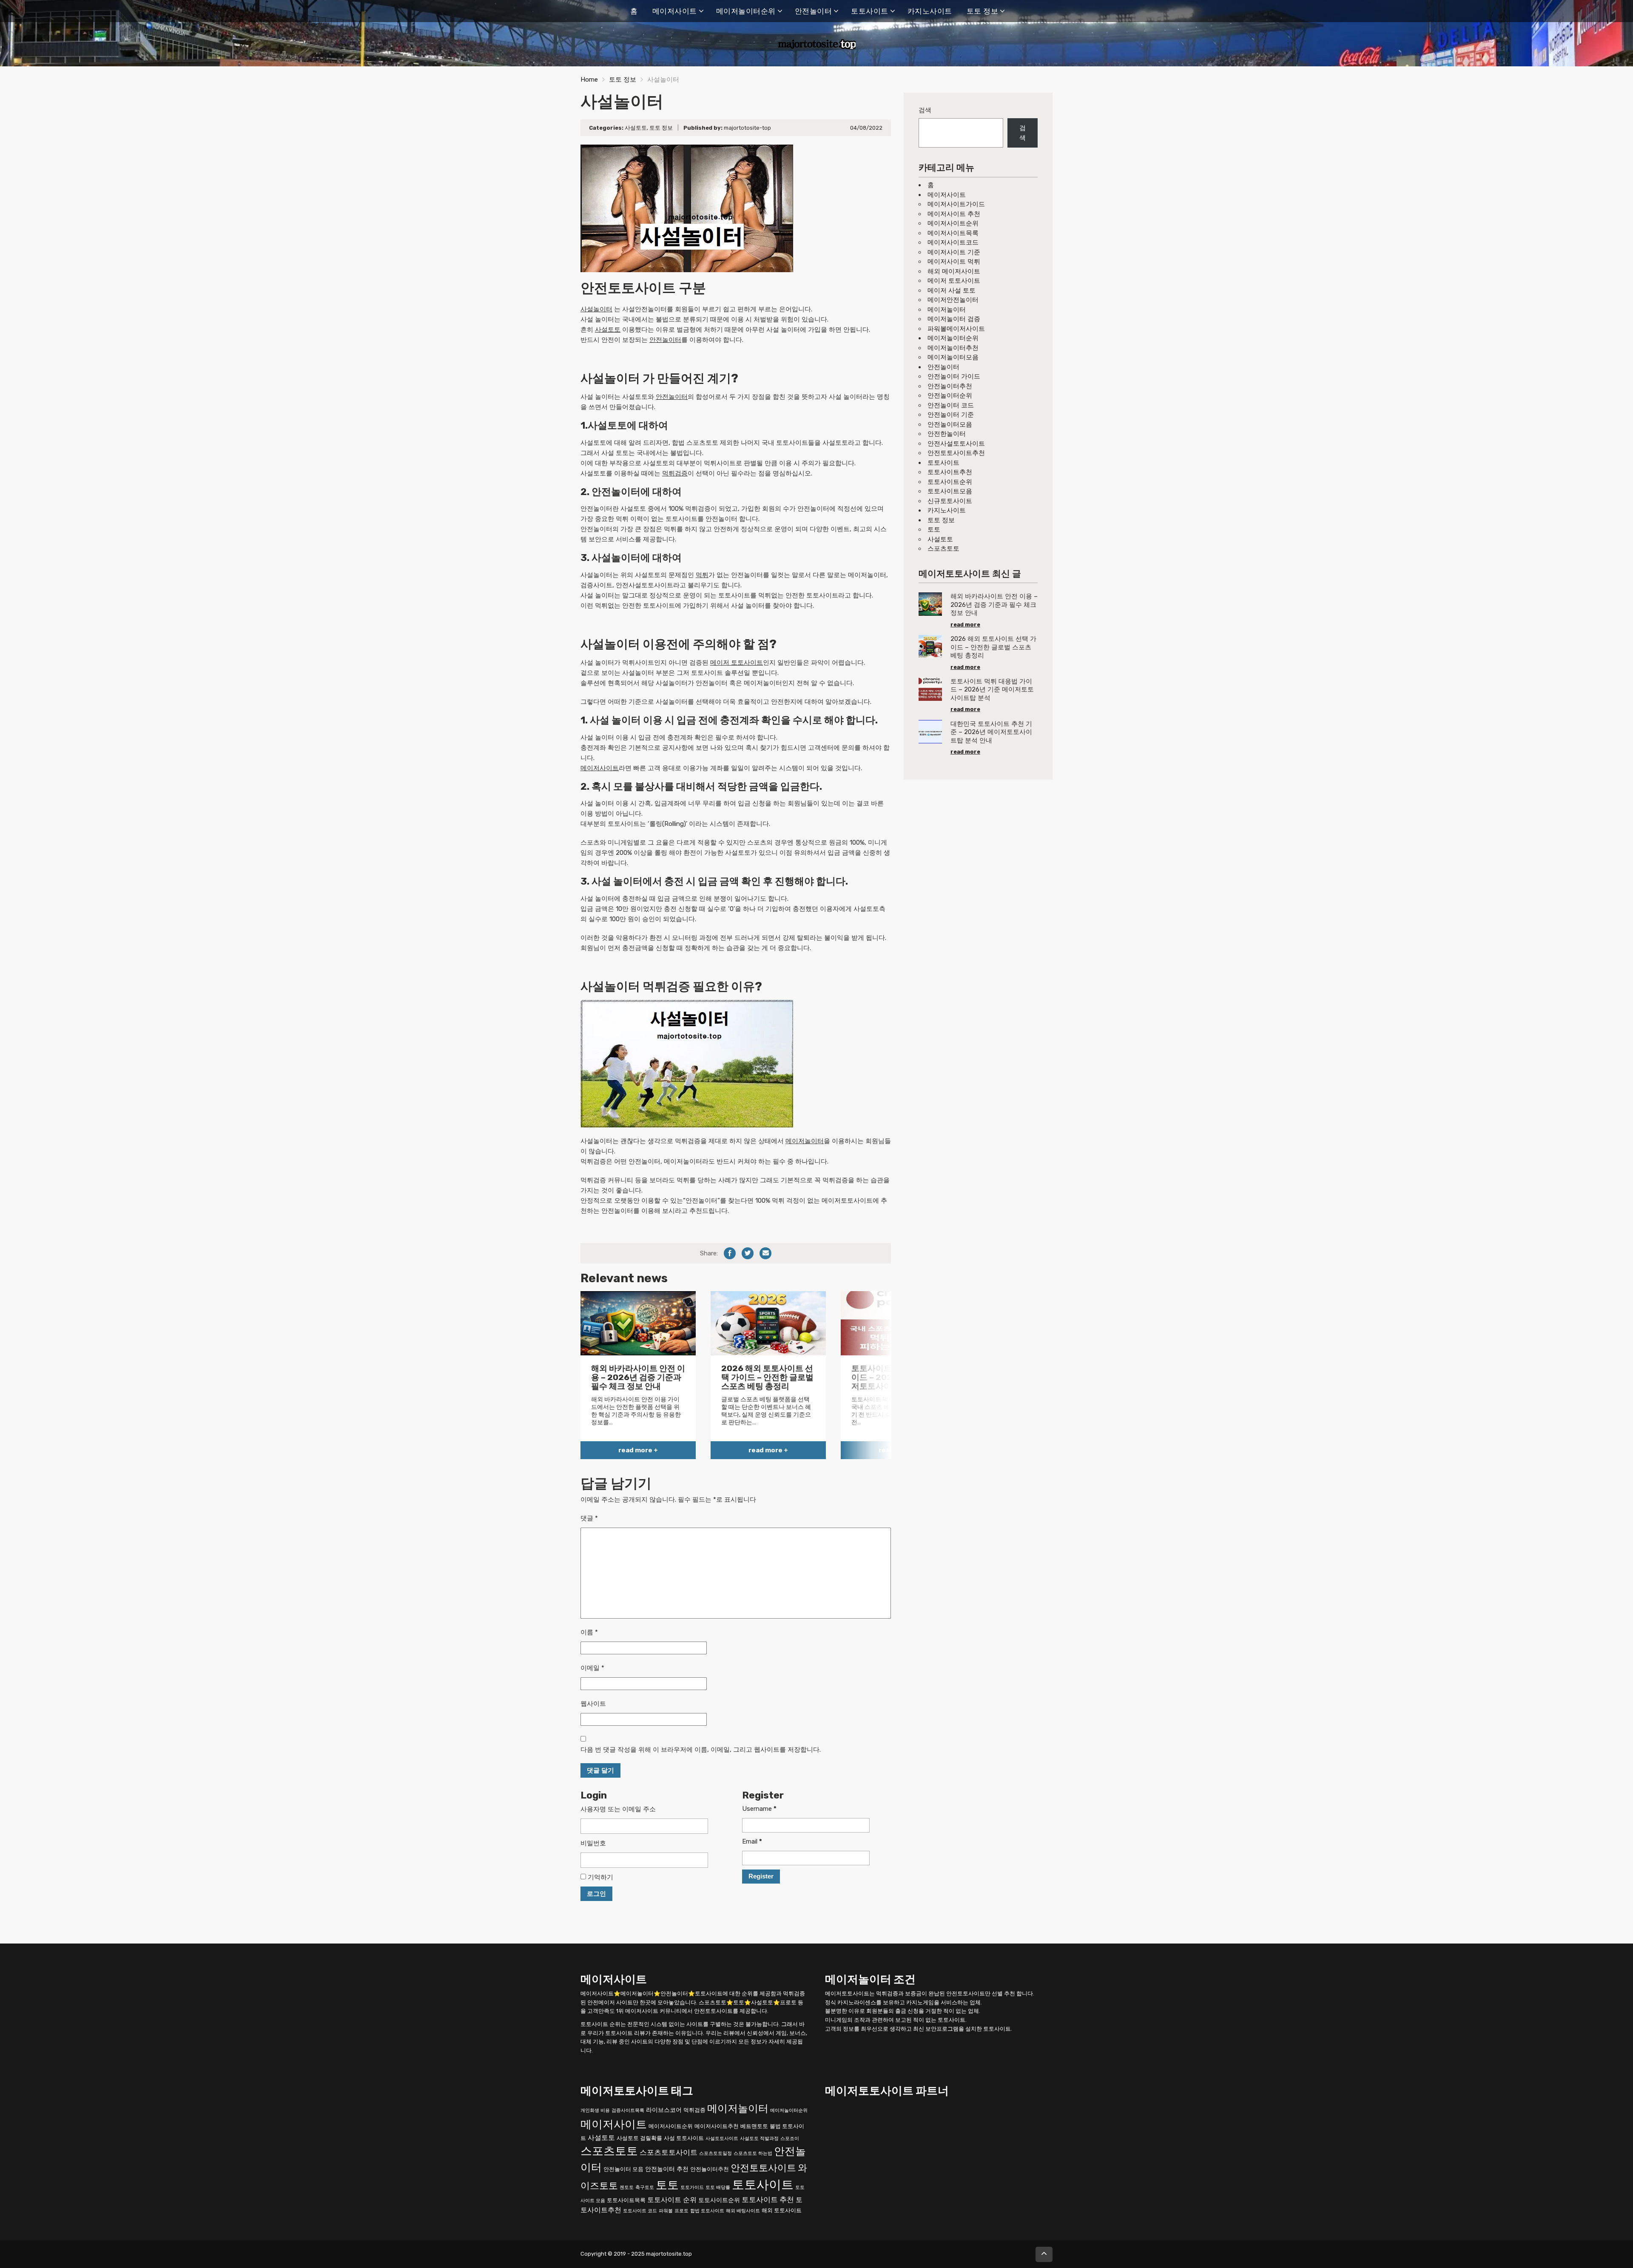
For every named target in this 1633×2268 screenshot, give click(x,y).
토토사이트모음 (950, 491)
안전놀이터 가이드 (954, 376)
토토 (934, 529)
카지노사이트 (930, 11)
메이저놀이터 (805, 1141)
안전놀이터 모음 (623, 2169)
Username (759, 1809)
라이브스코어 (664, 2110)
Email (752, 1841)
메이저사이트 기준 (954, 252)
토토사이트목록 (626, 2200)
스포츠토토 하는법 (753, 2153)
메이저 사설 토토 (952, 290)
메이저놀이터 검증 (954, 319)
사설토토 (636, 128)
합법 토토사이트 (707, 2211)
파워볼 (666, 2211)
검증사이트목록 (628, 2110)
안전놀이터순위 (950, 396)
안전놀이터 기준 (951, 415)
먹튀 (702, 575)
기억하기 (600, 1877)
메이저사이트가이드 (956, 204)
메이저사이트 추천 (954, 214)
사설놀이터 (596, 309)
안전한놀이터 (947, 434)
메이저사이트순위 (953, 223)
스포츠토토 (943, 549)
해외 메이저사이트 (954, 271)
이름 (589, 1632)
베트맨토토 (754, 2126)
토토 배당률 (718, 2187)
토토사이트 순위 (672, 2200)
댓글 (589, 1518)
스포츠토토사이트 (669, 2152)
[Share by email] (765, 1253)
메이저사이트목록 (953, 233)
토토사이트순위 (950, 482)
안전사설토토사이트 (956, 444)
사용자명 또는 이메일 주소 (618, 1809)
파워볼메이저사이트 (956, 329)
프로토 (681, 2211)
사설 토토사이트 (684, 2138)
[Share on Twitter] (748, 1253)
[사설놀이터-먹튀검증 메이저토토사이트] (687, 1063)
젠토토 (627, 2187)
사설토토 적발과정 (759, 2139)
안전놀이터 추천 (667, 2169)
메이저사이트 (675, 11)
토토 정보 (983, 11)
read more (965, 625)
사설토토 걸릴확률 (639, 2138)
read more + (638, 1450)
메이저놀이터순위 (746, 11)
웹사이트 (593, 1704)
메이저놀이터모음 (953, 357)
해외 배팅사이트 (743, 2211)
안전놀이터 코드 (951, 405)
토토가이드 (692, 2187)
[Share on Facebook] (730, 1253)
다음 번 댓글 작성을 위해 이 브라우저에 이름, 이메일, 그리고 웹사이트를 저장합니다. (701, 1750)
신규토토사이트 (950, 501)
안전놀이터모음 (950, 424)
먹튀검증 (675, 473)
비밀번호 (593, 1843)
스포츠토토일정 (716, 2153)
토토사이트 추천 (768, 2200)
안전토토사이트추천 (956, 453)
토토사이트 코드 (640, 2211)
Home (589, 80)
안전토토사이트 (763, 2168)
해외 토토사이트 (782, 2210)
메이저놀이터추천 (953, 348)
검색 (925, 110)
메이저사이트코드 (953, 242)
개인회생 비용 (595, 2110)
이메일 (592, 1668)
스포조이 (790, 2139)
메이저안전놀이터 (953, 300)
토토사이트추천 (950, 472)
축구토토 (645, 2187)
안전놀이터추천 (950, 386)
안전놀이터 (814, 11)
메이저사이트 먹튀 (954, 262)
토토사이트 (870, 11)
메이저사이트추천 (717, 2126)
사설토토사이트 (722, 2139)
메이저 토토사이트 (737, 663)
